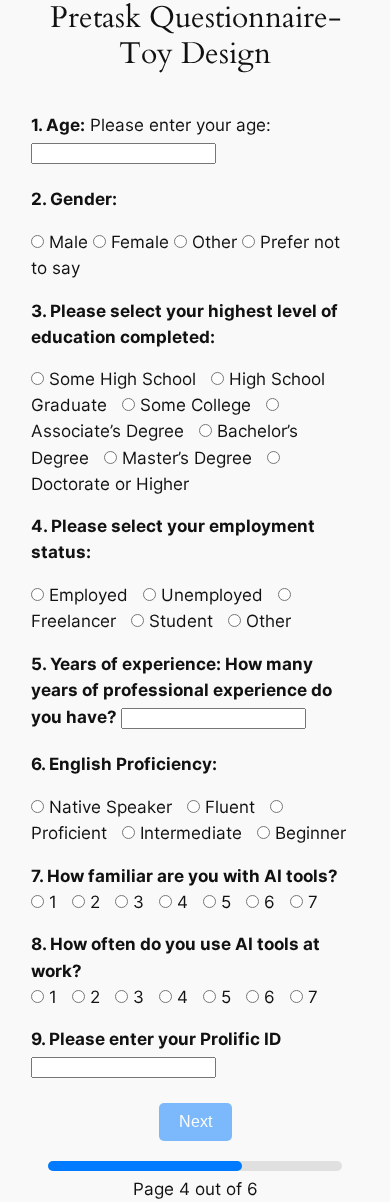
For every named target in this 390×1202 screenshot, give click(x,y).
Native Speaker (108, 807)
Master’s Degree (184, 458)
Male (66, 242)
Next (195, 1121)
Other (212, 242)
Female (137, 242)
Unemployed (209, 595)
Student (178, 621)
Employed (86, 595)
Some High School (120, 379)
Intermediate (188, 833)
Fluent (227, 807)
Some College (193, 405)
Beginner (308, 833)
